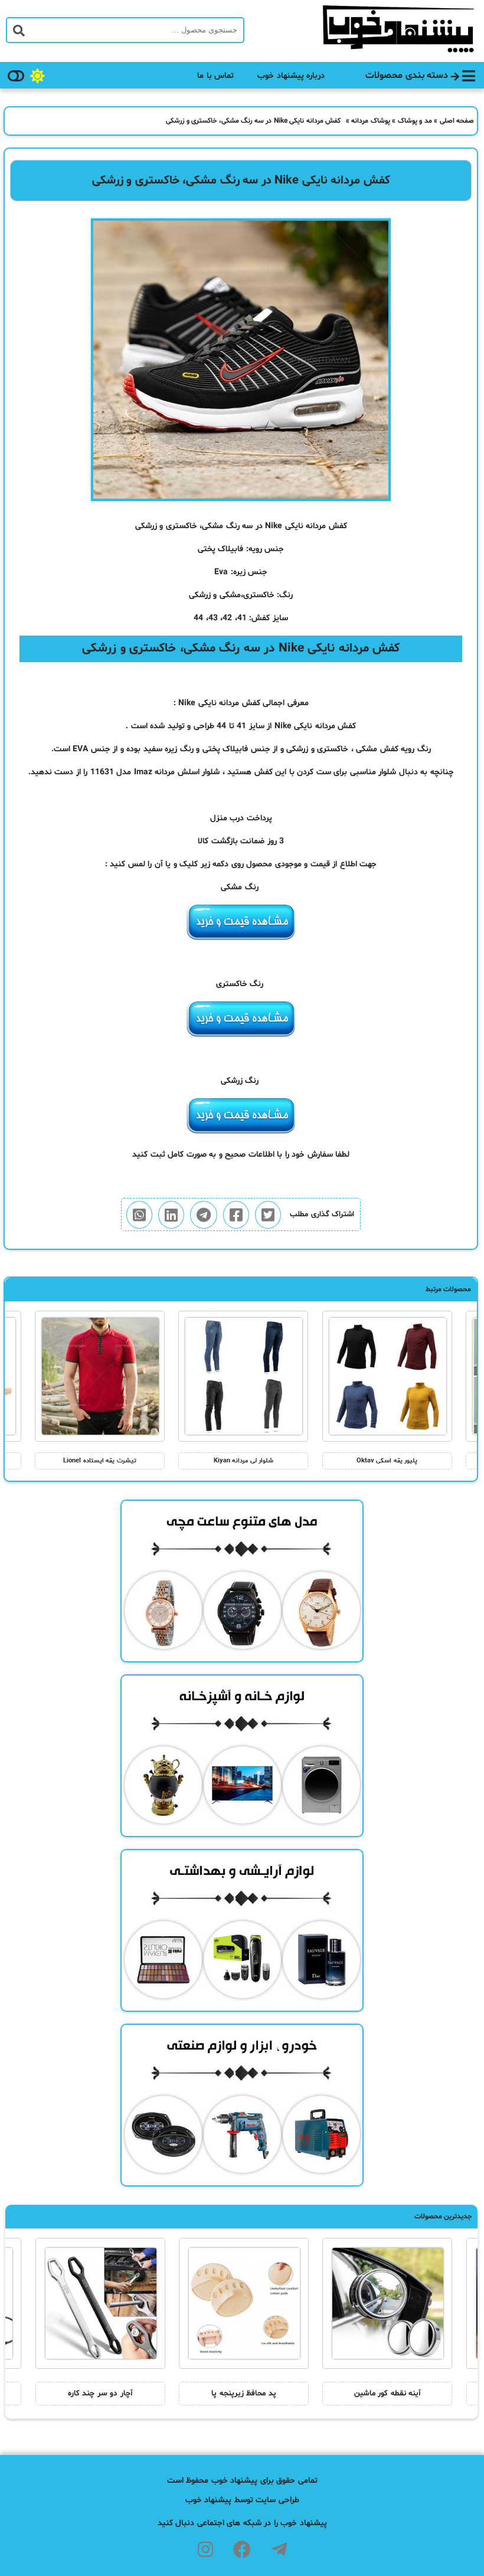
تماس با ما (215, 76)
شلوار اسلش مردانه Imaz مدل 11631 (155, 772)
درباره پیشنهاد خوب (291, 76)
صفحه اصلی (457, 121)
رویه (408, 749)
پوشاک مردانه (371, 121)
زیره (171, 749)
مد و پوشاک (415, 121)
